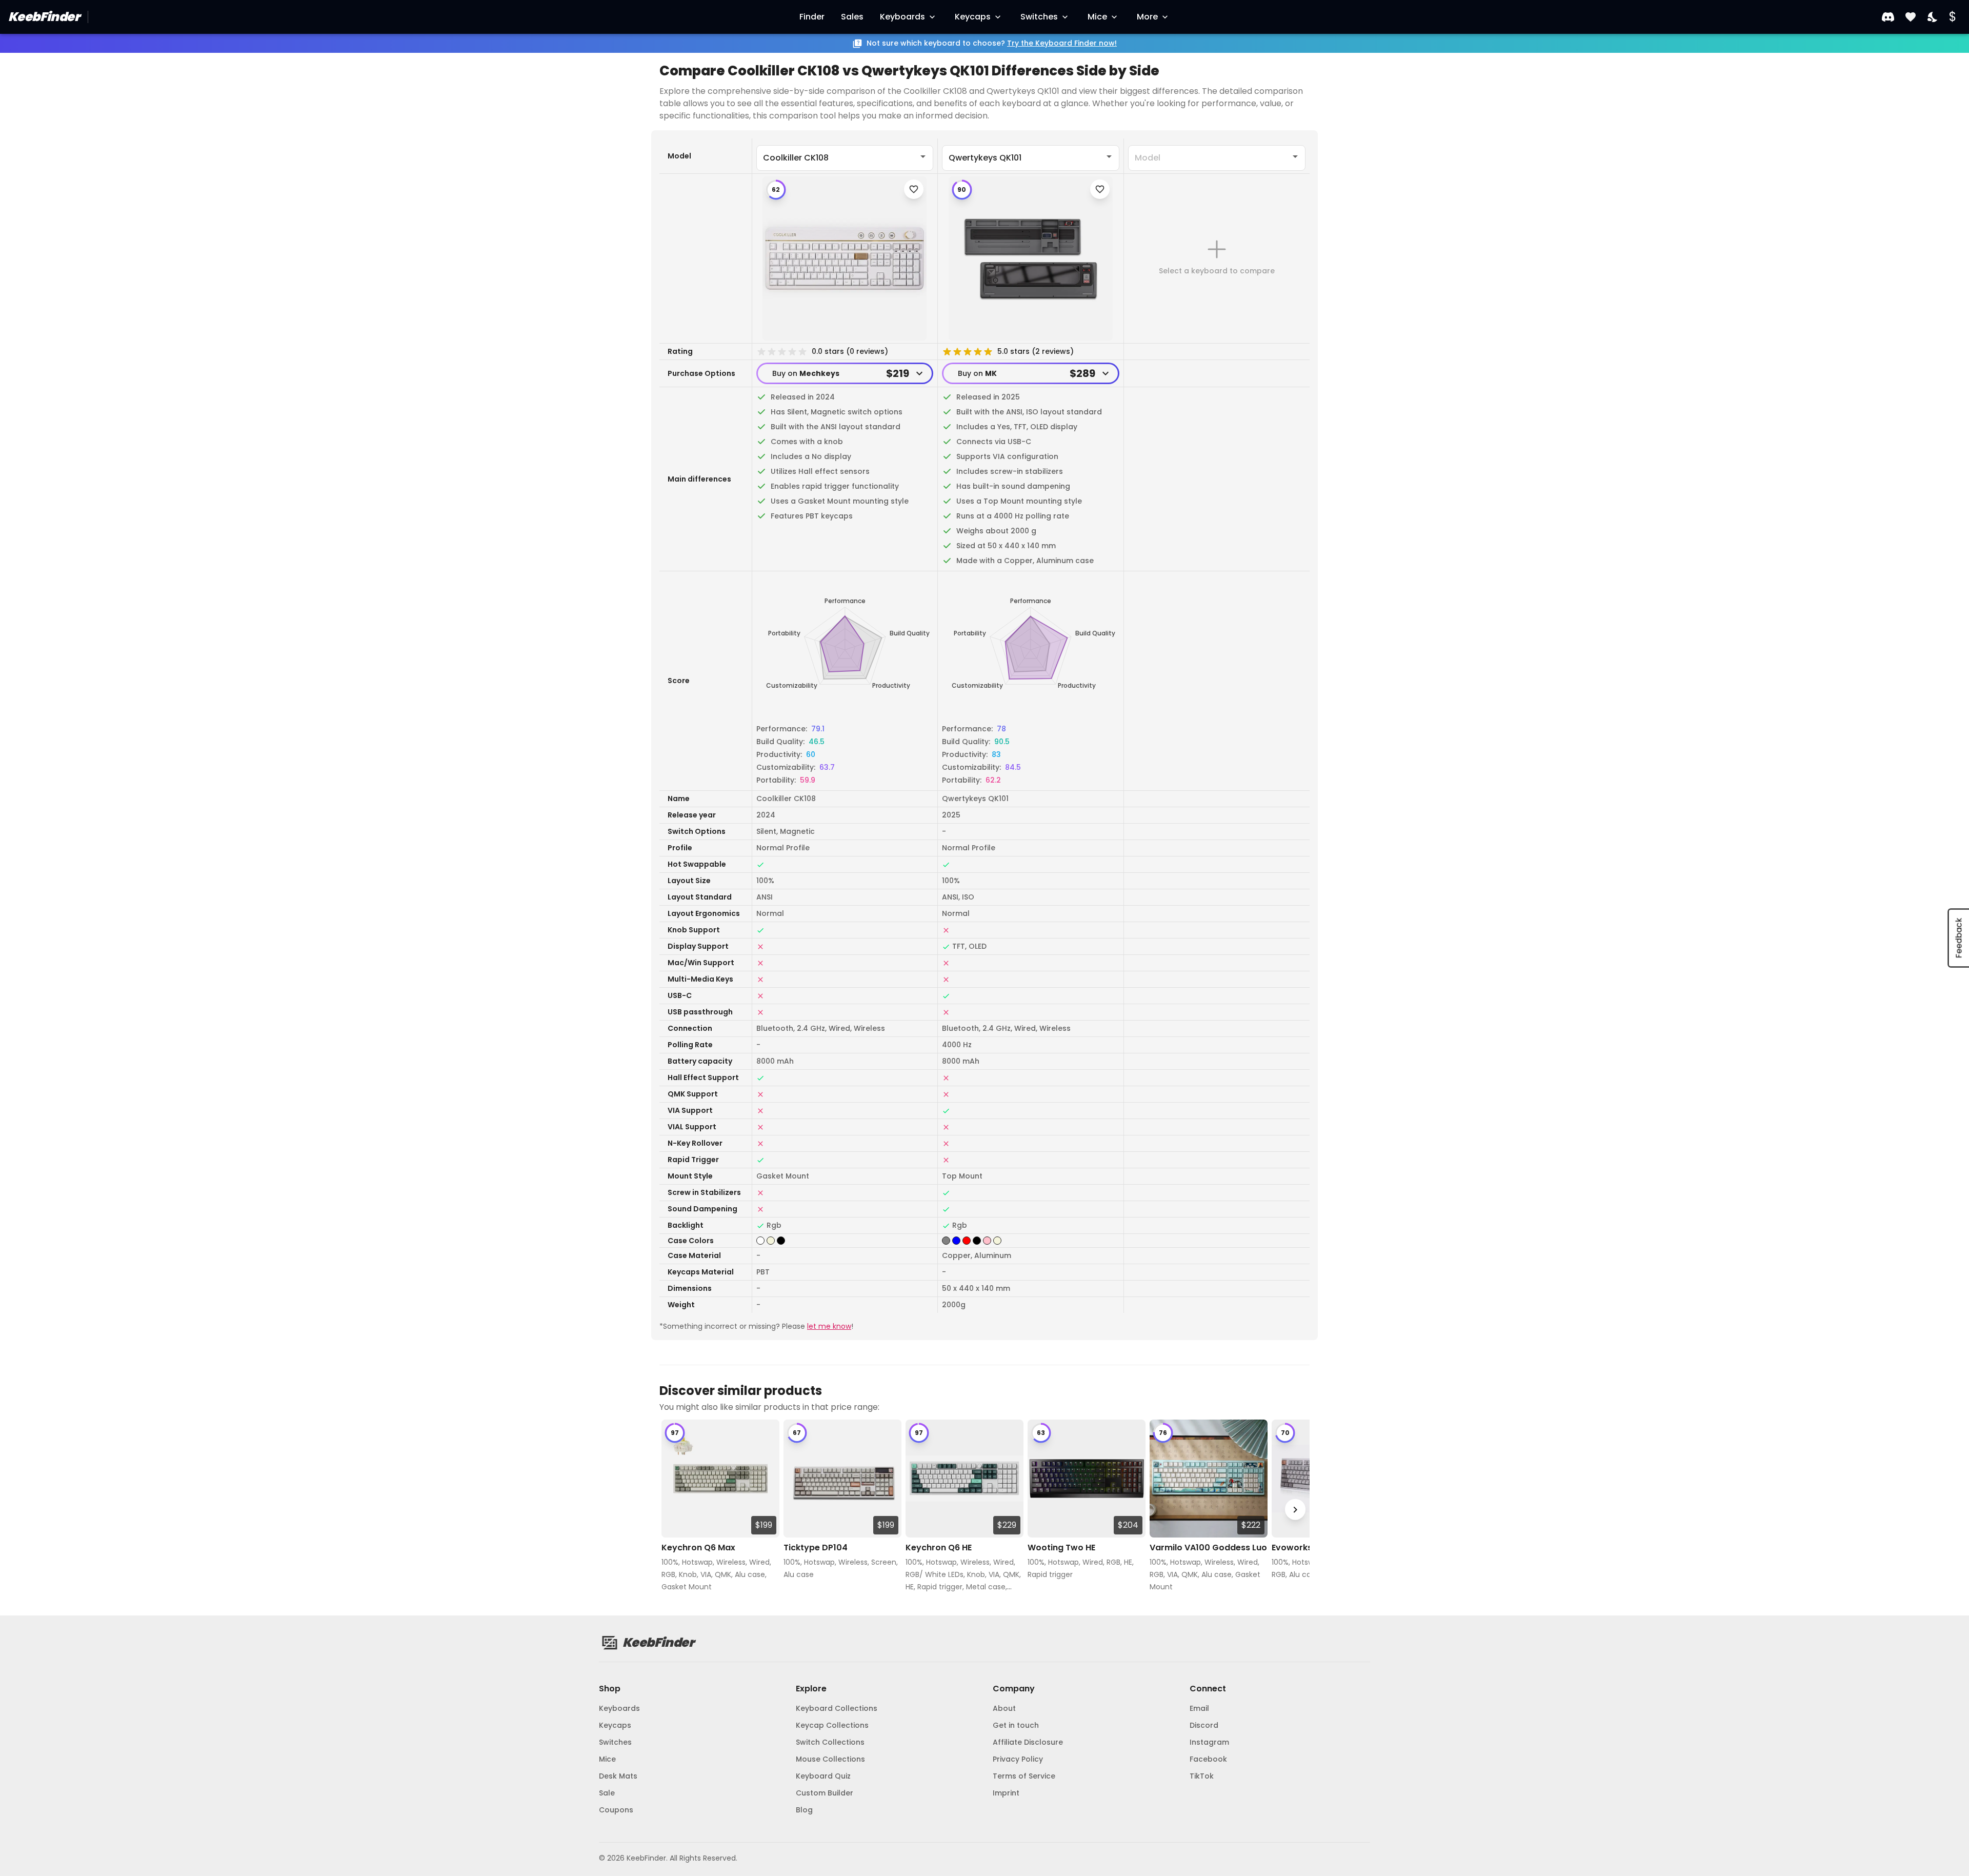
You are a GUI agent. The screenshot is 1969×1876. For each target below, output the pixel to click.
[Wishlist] (1911, 17)
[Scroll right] (1295, 1510)
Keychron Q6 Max (698, 1548)
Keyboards (902, 17)
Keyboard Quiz (823, 1776)
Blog (804, 1810)
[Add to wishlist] (914, 189)
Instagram (1209, 1742)
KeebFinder (44, 17)
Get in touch (1016, 1725)
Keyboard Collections (837, 1708)
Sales (852, 17)
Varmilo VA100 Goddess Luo (1208, 1548)
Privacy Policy (1018, 1759)
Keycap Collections (832, 1725)
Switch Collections (830, 1742)
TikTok (1202, 1776)
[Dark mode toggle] (1933, 17)
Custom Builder (825, 1793)
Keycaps (973, 17)
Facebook (1208, 1759)
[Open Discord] (1888, 17)
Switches (1039, 17)
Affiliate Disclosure (1028, 1742)
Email (1199, 1708)
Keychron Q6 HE (939, 1548)
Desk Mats (618, 1776)
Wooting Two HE (1061, 1548)
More (1147, 17)
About (1004, 1708)
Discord (1204, 1725)
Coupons (616, 1810)
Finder (812, 17)
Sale (607, 1793)
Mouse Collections (830, 1759)
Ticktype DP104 (816, 1548)
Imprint (1006, 1793)
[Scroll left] (674, 1510)
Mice (1097, 17)
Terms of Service (1024, 1776)
